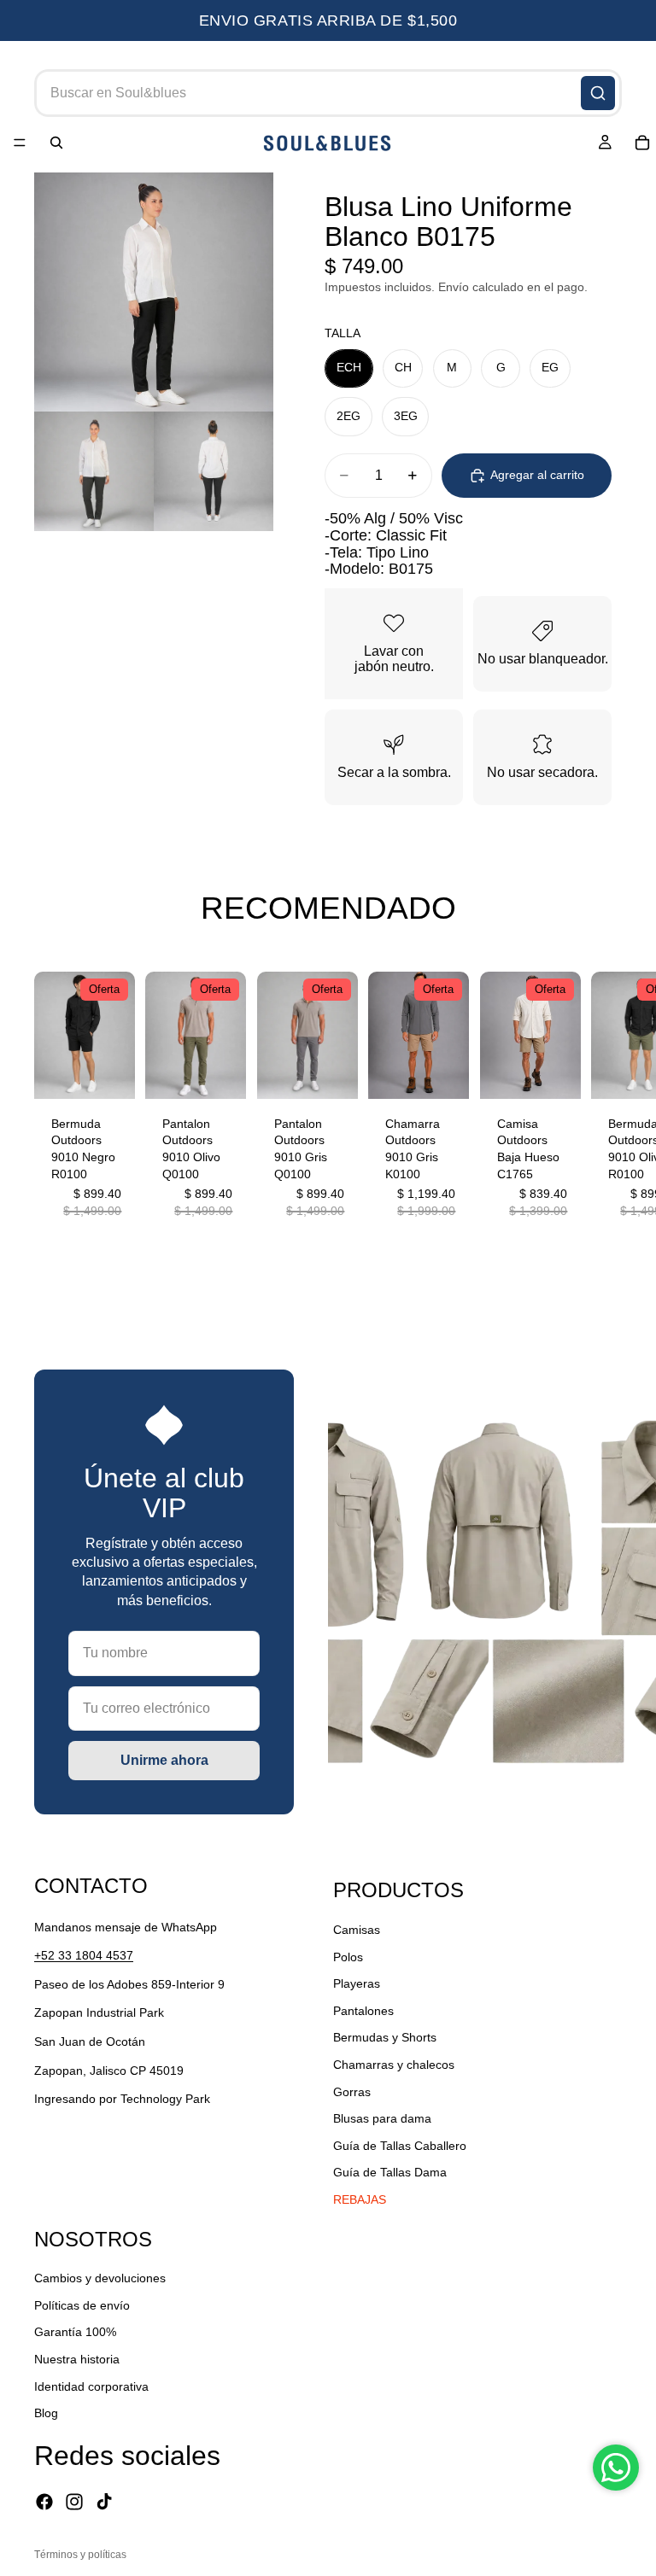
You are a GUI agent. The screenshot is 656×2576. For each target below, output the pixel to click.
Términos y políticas (80, 2555)
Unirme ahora (164, 1760)
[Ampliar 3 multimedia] (214, 471)
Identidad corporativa (91, 2386)
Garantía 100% (75, 2332)
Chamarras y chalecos (394, 2065)
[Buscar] (598, 93)
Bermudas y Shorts (385, 2037)
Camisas (357, 1930)
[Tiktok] (104, 2502)
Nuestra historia (77, 2359)
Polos (348, 1957)
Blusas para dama (382, 2118)
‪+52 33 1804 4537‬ (84, 1955)
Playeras (357, 1983)
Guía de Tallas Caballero (400, 2146)
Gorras (352, 2092)
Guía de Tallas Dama (390, 2172)
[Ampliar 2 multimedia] (94, 471)
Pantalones (363, 2011)
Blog (46, 2413)
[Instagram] (74, 2502)
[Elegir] (109, 1072)
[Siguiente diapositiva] (603, 1104)
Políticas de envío (82, 2305)
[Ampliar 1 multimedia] (154, 292)
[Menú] (20, 143)
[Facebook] (44, 2502)
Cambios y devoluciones (100, 2278)
